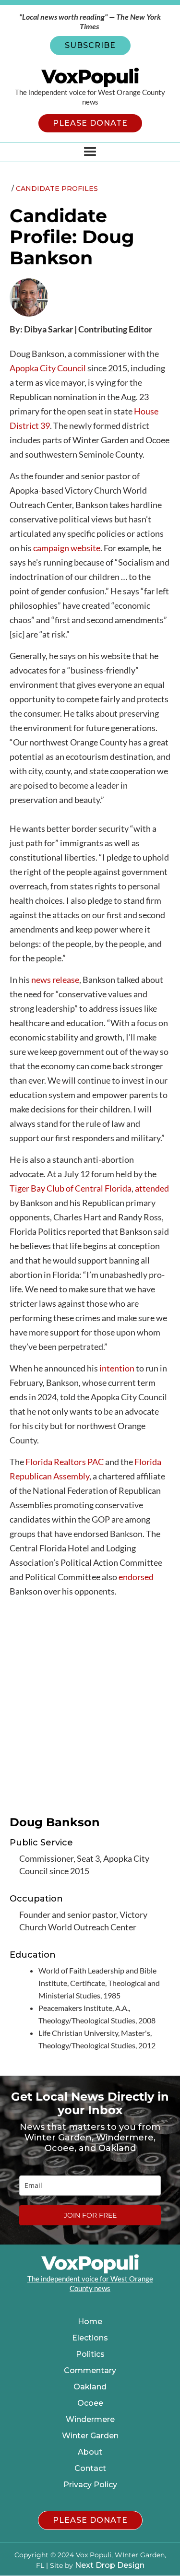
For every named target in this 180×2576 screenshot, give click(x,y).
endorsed (136, 1577)
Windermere (90, 2420)
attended (152, 1188)
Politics (90, 2354)
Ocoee (90, 2403)
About (90, 2452)
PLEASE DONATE (90, 123)
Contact (90, 2469)
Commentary (90, 2371)
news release (55, 980)
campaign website (67, 548)
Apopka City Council (48, 368)
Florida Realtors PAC (65, 1462)
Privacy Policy (90, 2485)
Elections (90, 2338)
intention (117, 1368)
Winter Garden (90, 2436)
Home (90, 2322)
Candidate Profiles (57, 189)
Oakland (90, 2387)
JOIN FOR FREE (90, 2215)
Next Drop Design (110, 2565)
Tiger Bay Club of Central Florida (71, 1188)
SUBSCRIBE (90, 45)
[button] (90, 152)
